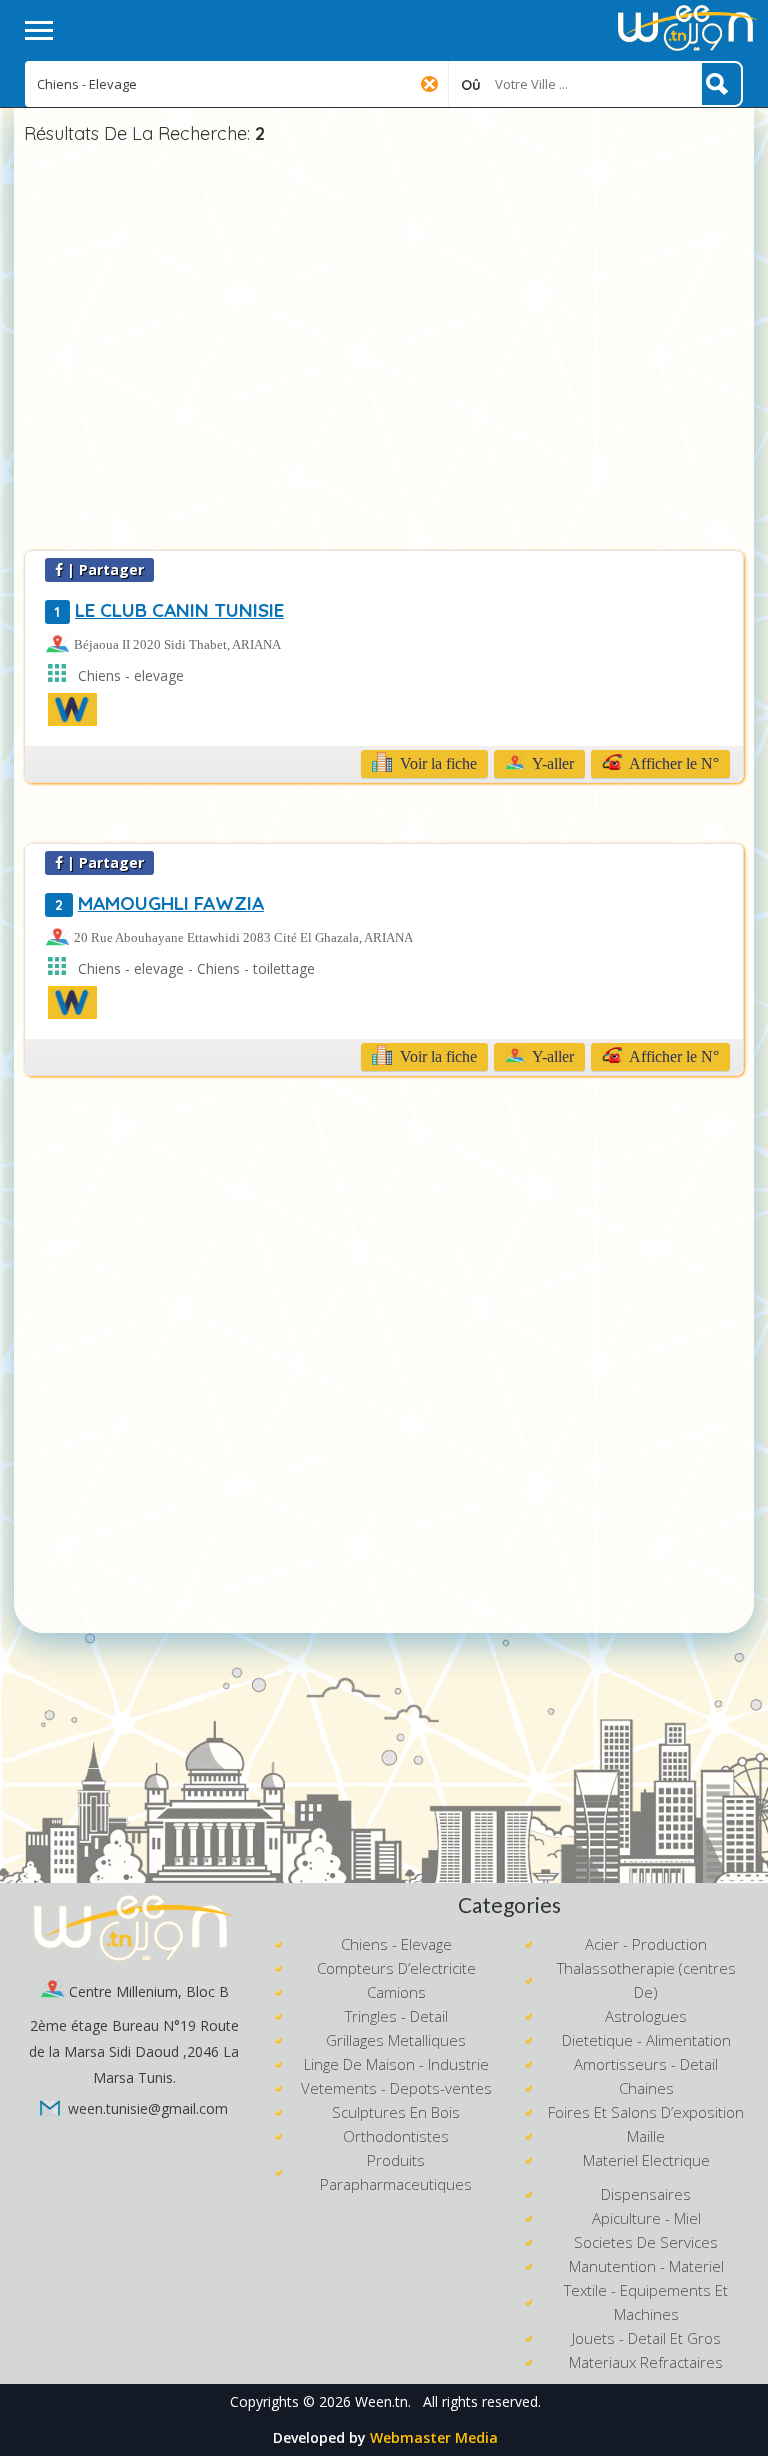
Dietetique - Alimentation (646, 2040)
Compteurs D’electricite (396, 1968)
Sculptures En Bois (396, 2112)
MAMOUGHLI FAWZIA (159, 903)
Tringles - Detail (396, 2016)
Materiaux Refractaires (646, 2362)
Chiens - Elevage (396, 1944)
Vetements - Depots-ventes (396, 2088)
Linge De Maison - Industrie (396, 2064)
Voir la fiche (436, 763)
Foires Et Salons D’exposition (646, 2112)
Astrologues (646, 2016)
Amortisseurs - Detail (646, 2064)
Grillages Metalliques (396, 2040)
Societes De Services (646, 2242)
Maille (646, 2136)
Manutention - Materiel (646, 2266)
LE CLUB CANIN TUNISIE (169, 610)
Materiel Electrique (646, 2160)
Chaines (646, 2088)
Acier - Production (646, 1944)
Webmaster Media (434, 2437)
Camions (396, 1992)
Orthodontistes (396, 2136)
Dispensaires (646, 2194)
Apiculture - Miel (646, 2218)
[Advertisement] (384, 350)
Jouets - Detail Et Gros (646, 2338)
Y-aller (551, 763)
